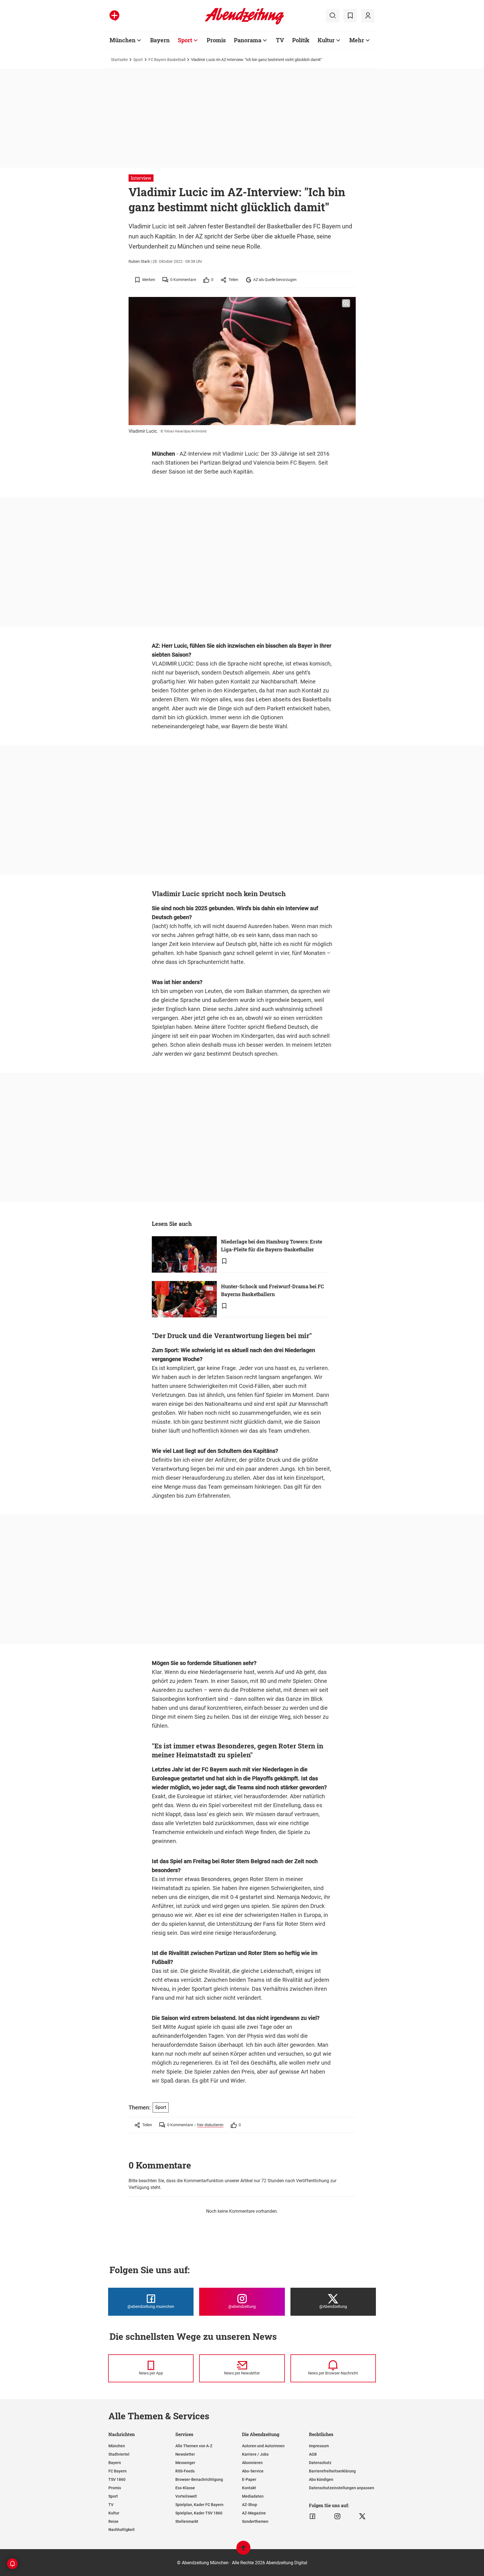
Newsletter (185, 2454)
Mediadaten (253, 2496)
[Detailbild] (346, 303)
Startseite (119, 60)
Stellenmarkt (187, 2521)
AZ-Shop (250, 2505)
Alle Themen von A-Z (194, 2446)
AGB (313, 2454)
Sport (185, 40)
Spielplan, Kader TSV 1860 (199, 2513)
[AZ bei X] (362, 2516)
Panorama (248, 40)
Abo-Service (253, 2471)
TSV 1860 (117, 2479)
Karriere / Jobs (255, 2454)
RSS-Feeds (185, 2471)
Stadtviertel (119, 2454)
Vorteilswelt (186, 2496)
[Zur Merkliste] (350, 16)
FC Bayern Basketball (167, 60)
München (123, 40)
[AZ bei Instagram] (337, 2516)
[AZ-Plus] (114, 16)
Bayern (160, 40)
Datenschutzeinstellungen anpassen (342, 2488)
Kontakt (249, 2488)
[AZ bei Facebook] (312, 2516)
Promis (216, 40)
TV (280, 40)
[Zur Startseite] (244, 24)
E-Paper (249, 2479)
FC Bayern (117, 2471)
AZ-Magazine (254, 2513)
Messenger (185, 2463)
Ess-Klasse (185, 2488)
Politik (301, 40)
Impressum (319, 2446)
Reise (113, 2521)
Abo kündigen (321, 2479)
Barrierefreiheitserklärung (332, 2471)
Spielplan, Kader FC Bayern (199, 2505)
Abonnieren (252, 2463)
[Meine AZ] (368, 16)
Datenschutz (320, 2463)
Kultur (326, 40)
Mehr (357, 40)
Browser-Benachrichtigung (199, 2479)
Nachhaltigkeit (122, 2530)
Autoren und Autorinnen (263, 2446)
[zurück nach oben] (243, 2550)
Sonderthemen (255, 2521)
